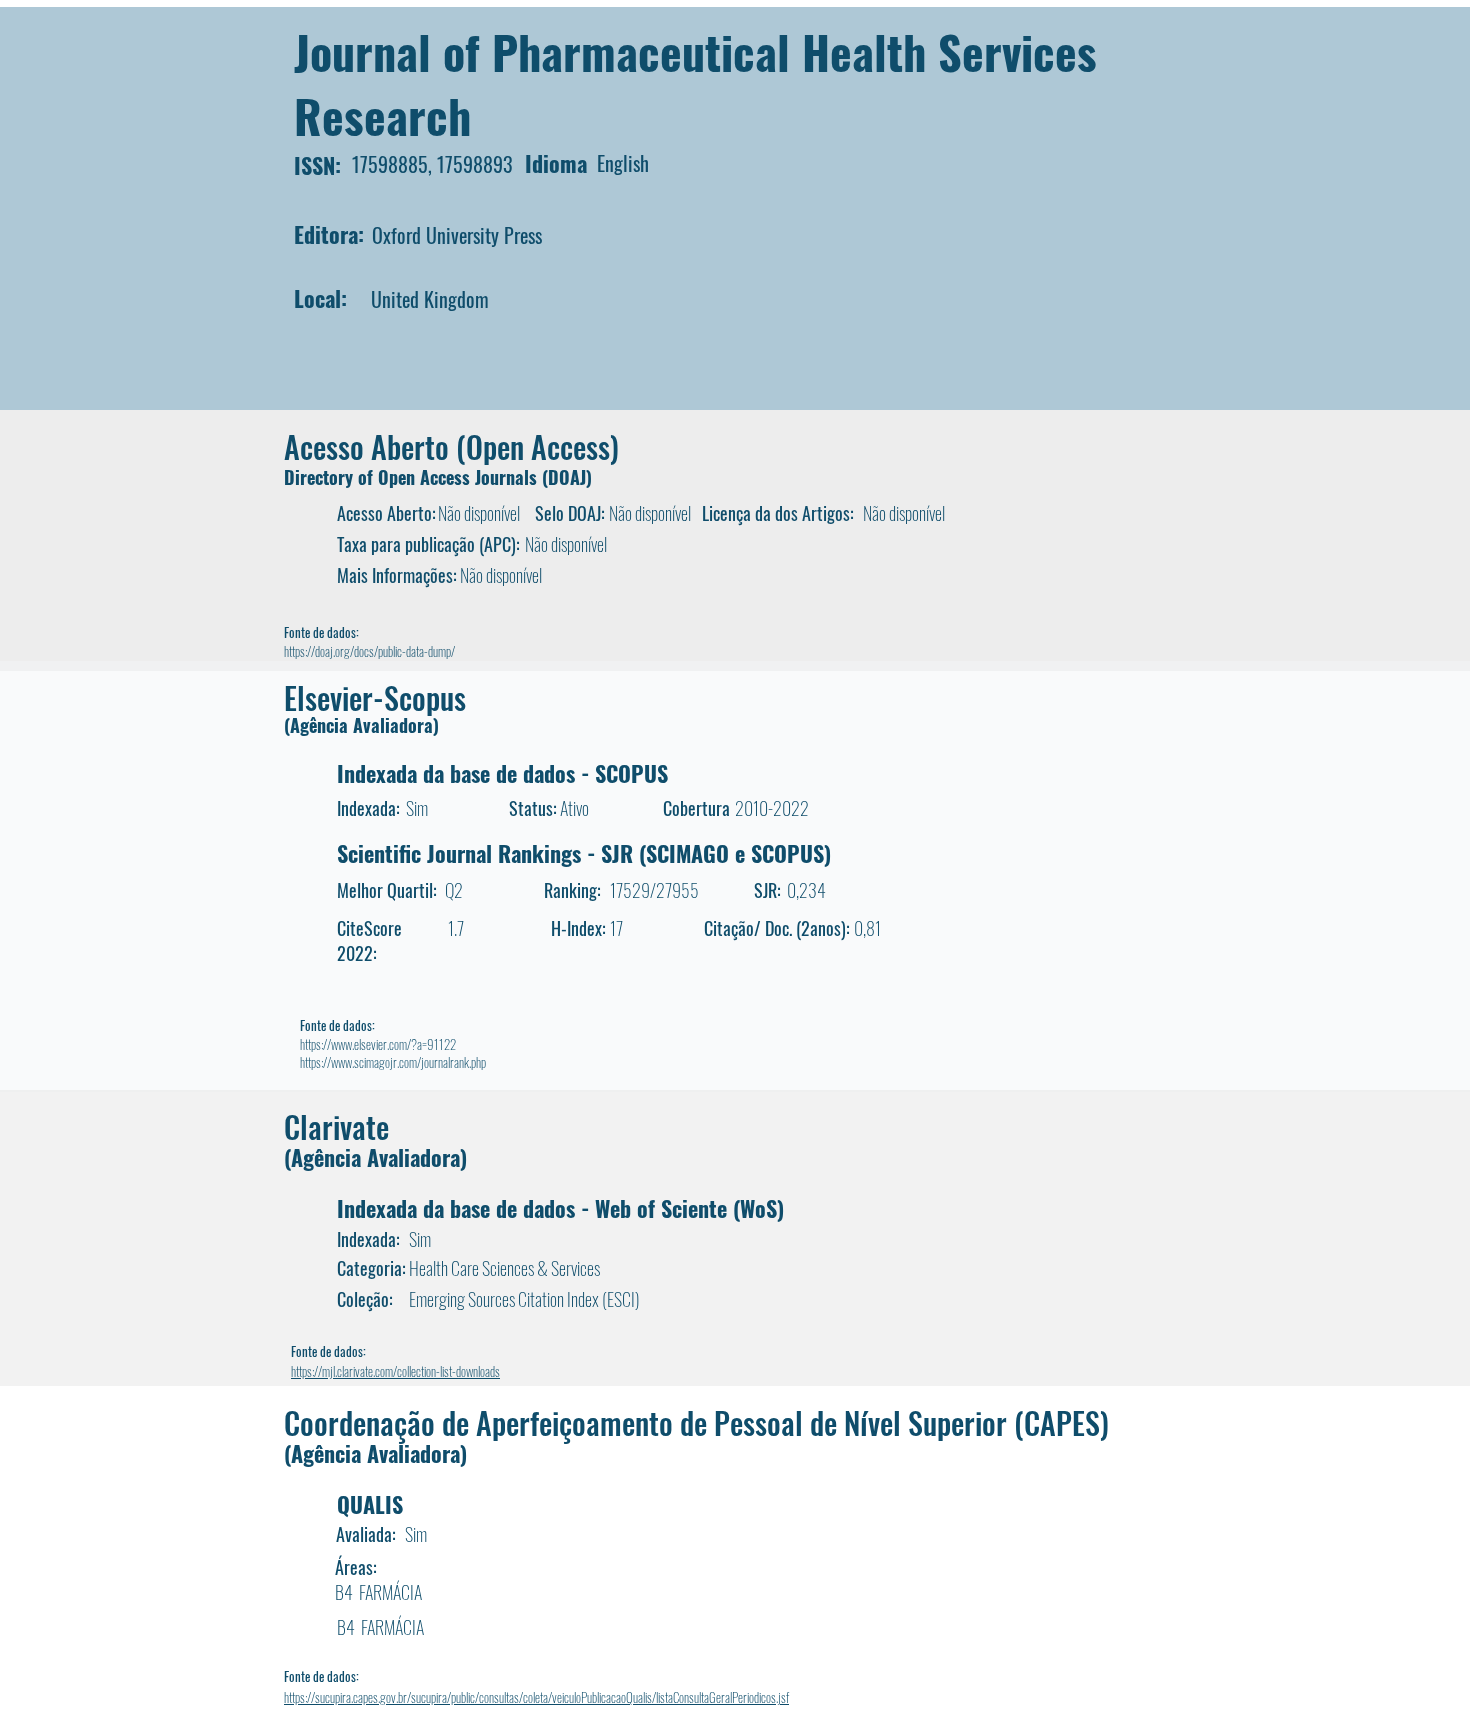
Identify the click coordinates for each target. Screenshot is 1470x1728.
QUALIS (370, 1504)
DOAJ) (570, 477)
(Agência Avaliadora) (361, 725)
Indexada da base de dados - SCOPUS (502, 773)
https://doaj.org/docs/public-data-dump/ (369, 651)
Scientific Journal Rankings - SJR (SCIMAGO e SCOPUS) (584, 853)
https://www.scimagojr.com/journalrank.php (393, 1062)
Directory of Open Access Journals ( (416, 477)
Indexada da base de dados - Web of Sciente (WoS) (560, 1208)
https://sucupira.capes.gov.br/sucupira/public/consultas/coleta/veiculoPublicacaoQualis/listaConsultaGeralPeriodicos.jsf (536, 1697)
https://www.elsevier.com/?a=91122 (378, 1044)
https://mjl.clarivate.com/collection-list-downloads (395, 1371)
